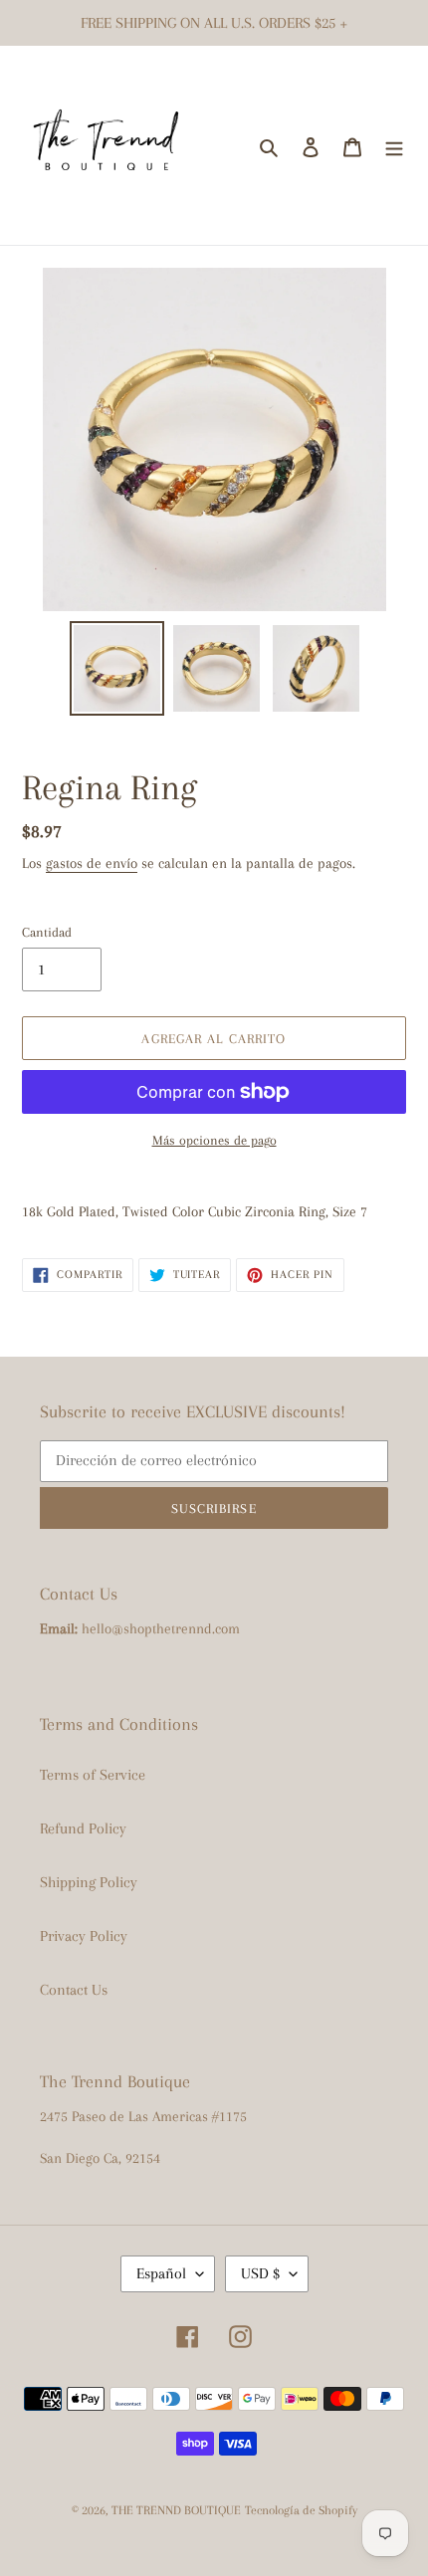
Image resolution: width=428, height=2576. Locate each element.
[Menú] (394, 145)
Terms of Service (93, 1775)
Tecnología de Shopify (301, 2510)
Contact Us (74, 1990)
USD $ (260, 2273)
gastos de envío (92, 863)
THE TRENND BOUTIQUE (176, 2510)
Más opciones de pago (214, 1140)
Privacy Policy (84, 1936)
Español (161, 2273)
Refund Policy (83, 1828)
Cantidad (47, 932)
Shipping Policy (89, 1882)
